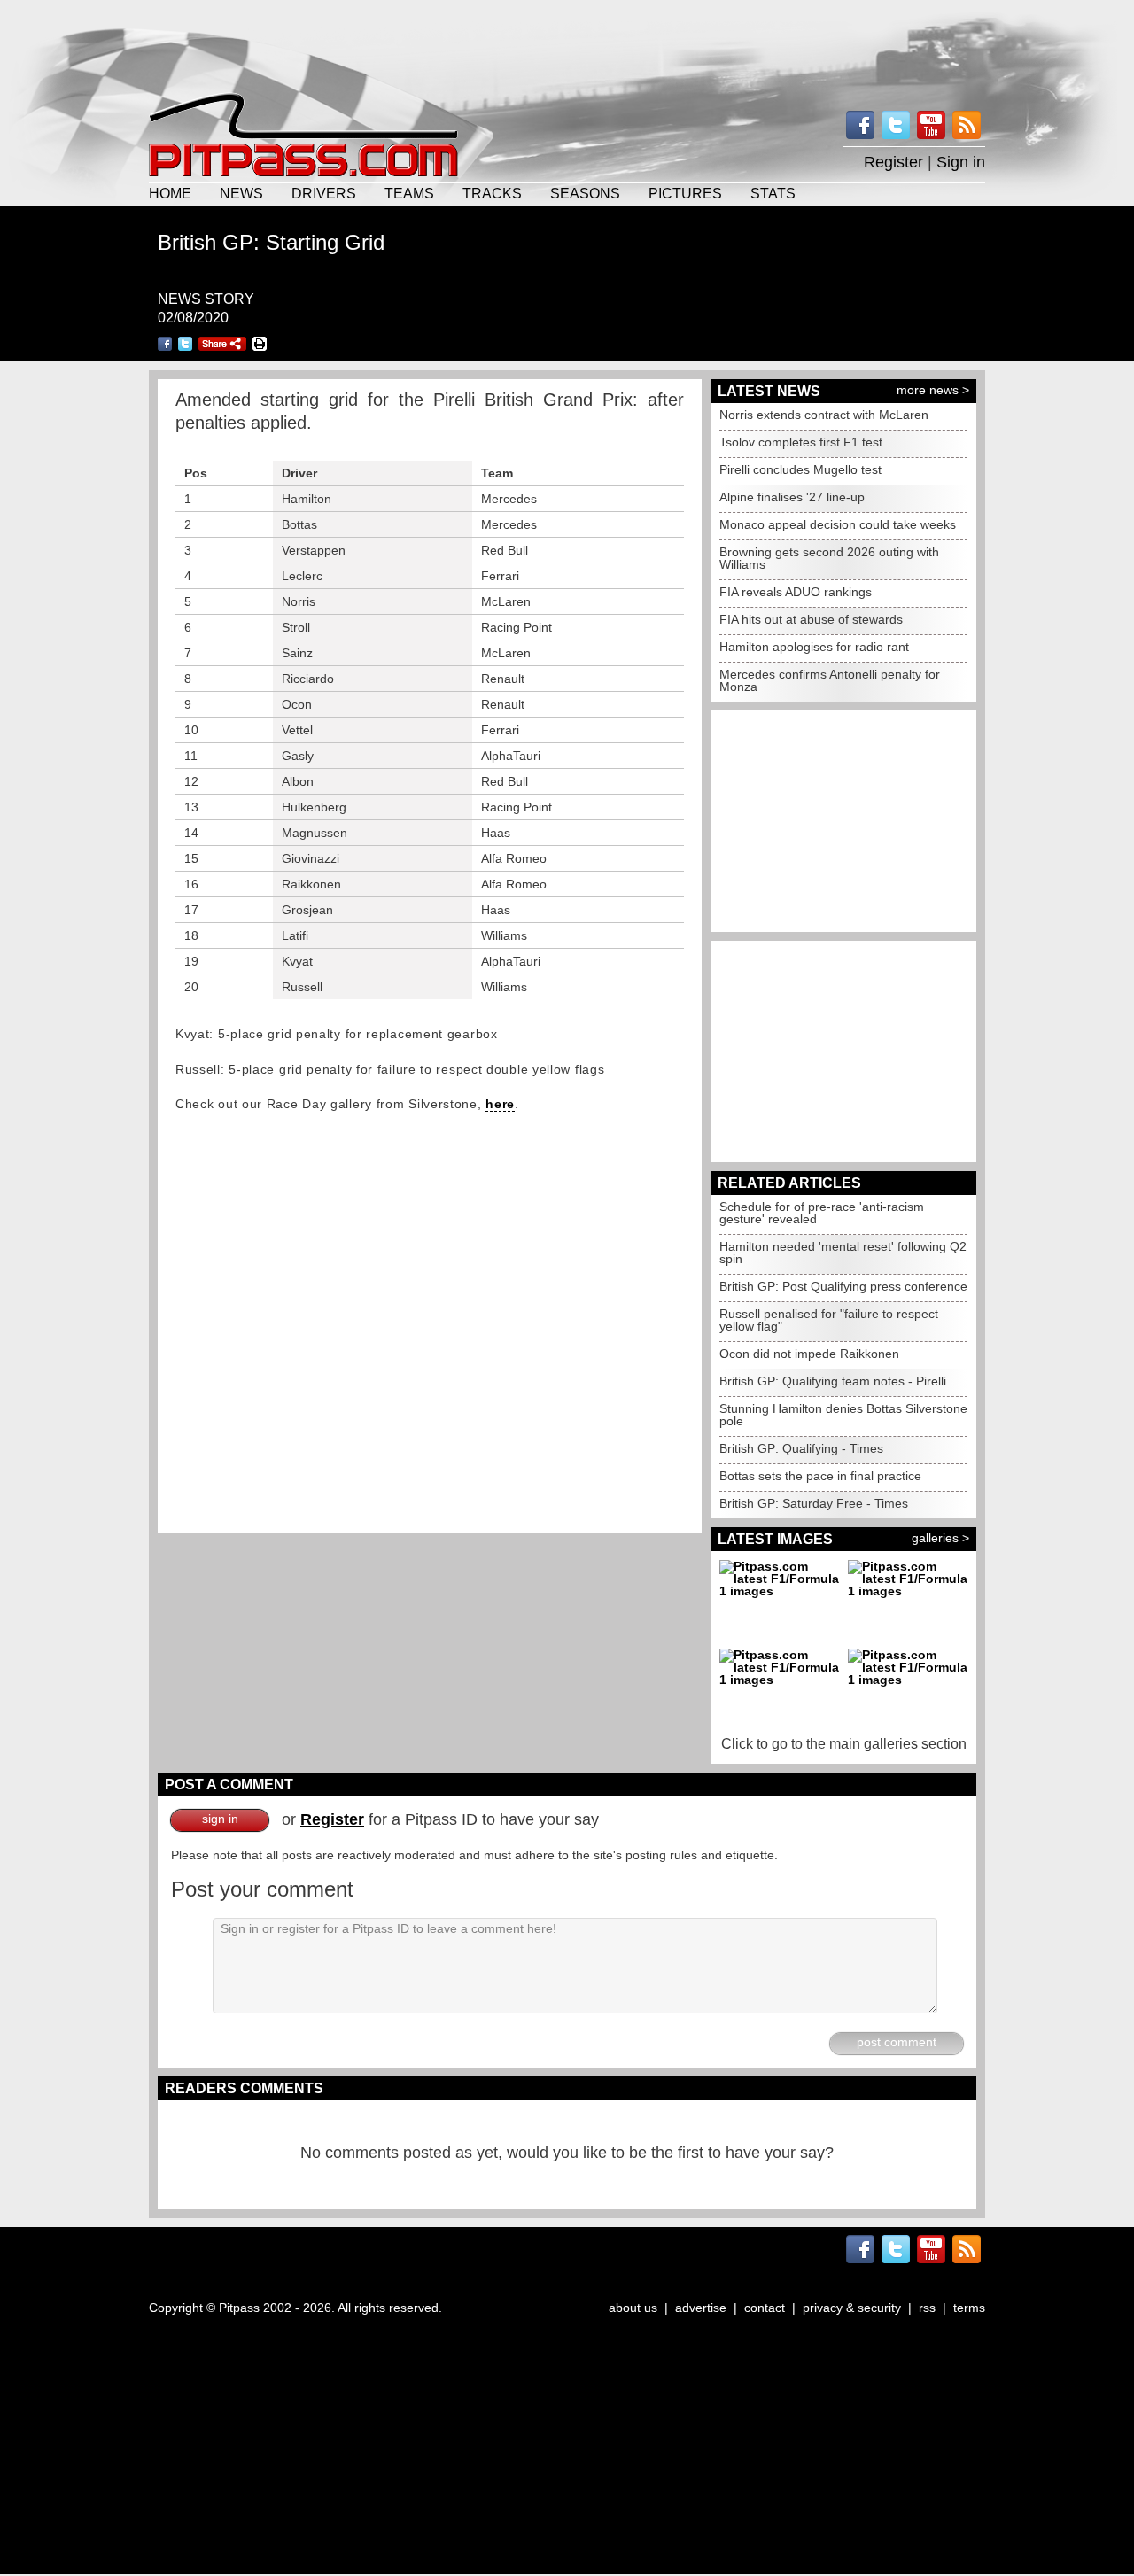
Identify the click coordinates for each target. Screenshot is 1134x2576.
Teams (409, 193)
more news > (933, 390)
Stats (773, 193)
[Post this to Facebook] (165, 344)
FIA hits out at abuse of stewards (811, 619)
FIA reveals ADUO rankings (796, 592)
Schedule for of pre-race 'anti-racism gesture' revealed (822, 1213)
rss (927, 2308)
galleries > (940, 1538)
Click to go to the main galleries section (844, 1744)
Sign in (961, 162)
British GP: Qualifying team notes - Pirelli (833, 1381)
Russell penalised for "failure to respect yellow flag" (829, 1320)
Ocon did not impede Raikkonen (809, 1354)
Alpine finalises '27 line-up (792, 497)
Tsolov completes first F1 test (801, 442)
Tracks (492, 193)
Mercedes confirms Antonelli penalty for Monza (830, 680)
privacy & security (852, 2308)
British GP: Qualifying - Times (801, 1448)
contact (765, 2308)
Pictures (685, 193)
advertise (701, 2308)
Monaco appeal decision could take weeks (838, 524)
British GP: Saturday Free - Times (814, 1503)
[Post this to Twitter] (185, 344)
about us (633, 2308)
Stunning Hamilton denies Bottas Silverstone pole (843, 1415)
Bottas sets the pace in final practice (820, 1476)
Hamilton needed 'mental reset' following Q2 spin (843, 1253)
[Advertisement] (567, 44)
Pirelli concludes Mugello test (800, 469)
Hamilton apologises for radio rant (814, 647)
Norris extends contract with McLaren (824, 415)
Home (170, 193)
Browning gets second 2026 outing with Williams (829, 558)
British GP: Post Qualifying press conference (843, 1286)
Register (893, 162)
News (241, 193)
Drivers (324, 193)
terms (969, 2308)
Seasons (585, 193)
